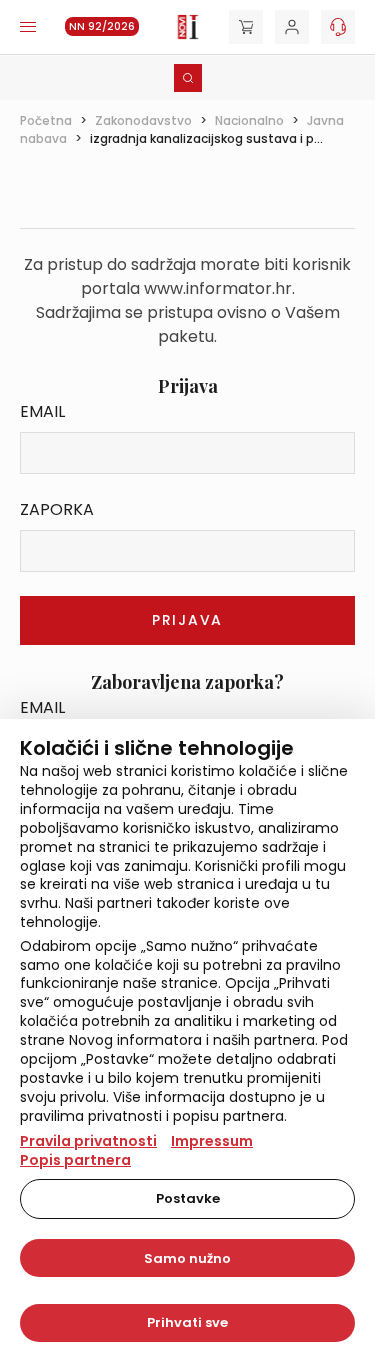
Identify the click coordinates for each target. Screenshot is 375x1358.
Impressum (212, 1141)
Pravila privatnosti (88, 1141)
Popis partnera (75, 1160)
